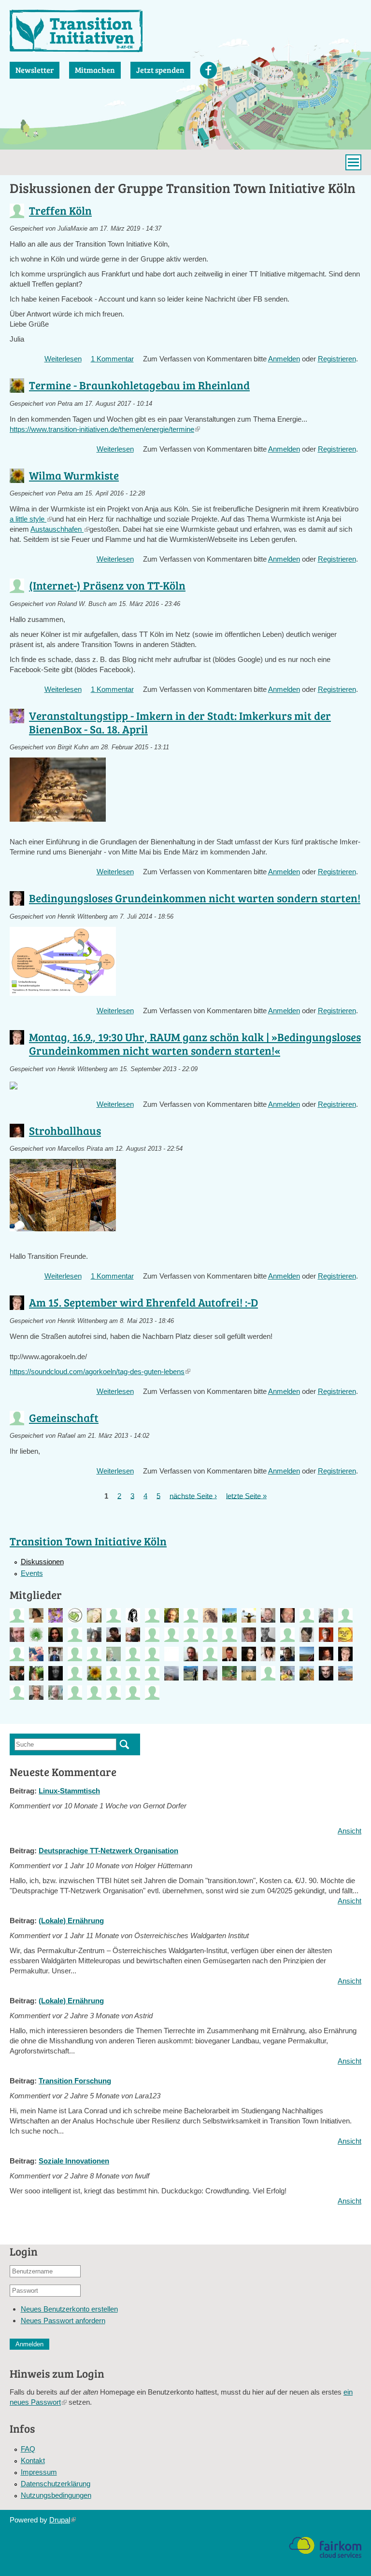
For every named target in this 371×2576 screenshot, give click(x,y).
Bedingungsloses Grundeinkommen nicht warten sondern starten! (195, 898)
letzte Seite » (246, 1495)
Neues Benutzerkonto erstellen (69, 2309)
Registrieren (337, 359)
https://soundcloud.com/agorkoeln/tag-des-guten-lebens (100, 1371)
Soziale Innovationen (74, 2161)
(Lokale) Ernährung (71, 1921)
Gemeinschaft (64, 1417)
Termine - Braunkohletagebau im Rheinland (139, 385)
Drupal (63, 2520)
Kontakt (33, 2460)
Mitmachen (95, 70)
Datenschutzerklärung (56, 2484)
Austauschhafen (60, 529)
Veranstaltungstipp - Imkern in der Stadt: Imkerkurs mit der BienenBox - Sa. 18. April (180, 722)
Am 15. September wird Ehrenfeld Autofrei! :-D (143, 1302)
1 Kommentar (112, 359)
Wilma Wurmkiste (74, 475)
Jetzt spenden (160, 70)
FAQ (28, 2449)
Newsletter (35, 70)
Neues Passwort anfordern (63, 2321)
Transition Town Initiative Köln (88, 1541)
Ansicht (350, 1831)
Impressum (39, 2472)
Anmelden (284, 359)
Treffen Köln (60, 210)
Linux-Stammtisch (69, 1791)
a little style (31, 519)
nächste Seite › (193, 1495)
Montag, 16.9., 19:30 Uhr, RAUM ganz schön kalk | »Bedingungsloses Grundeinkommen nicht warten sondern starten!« (195, 1043)
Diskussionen (42, 1562)
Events (32, 1573)
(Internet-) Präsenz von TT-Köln (107, 585)
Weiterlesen (63, 359)
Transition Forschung (75, 2081)
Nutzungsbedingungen (56, 2495)
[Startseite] (76, 31)
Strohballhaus (65, 1130)
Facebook (208, 70)
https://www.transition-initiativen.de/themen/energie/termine (105, 429)
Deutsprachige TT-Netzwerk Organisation (108, 1851)
